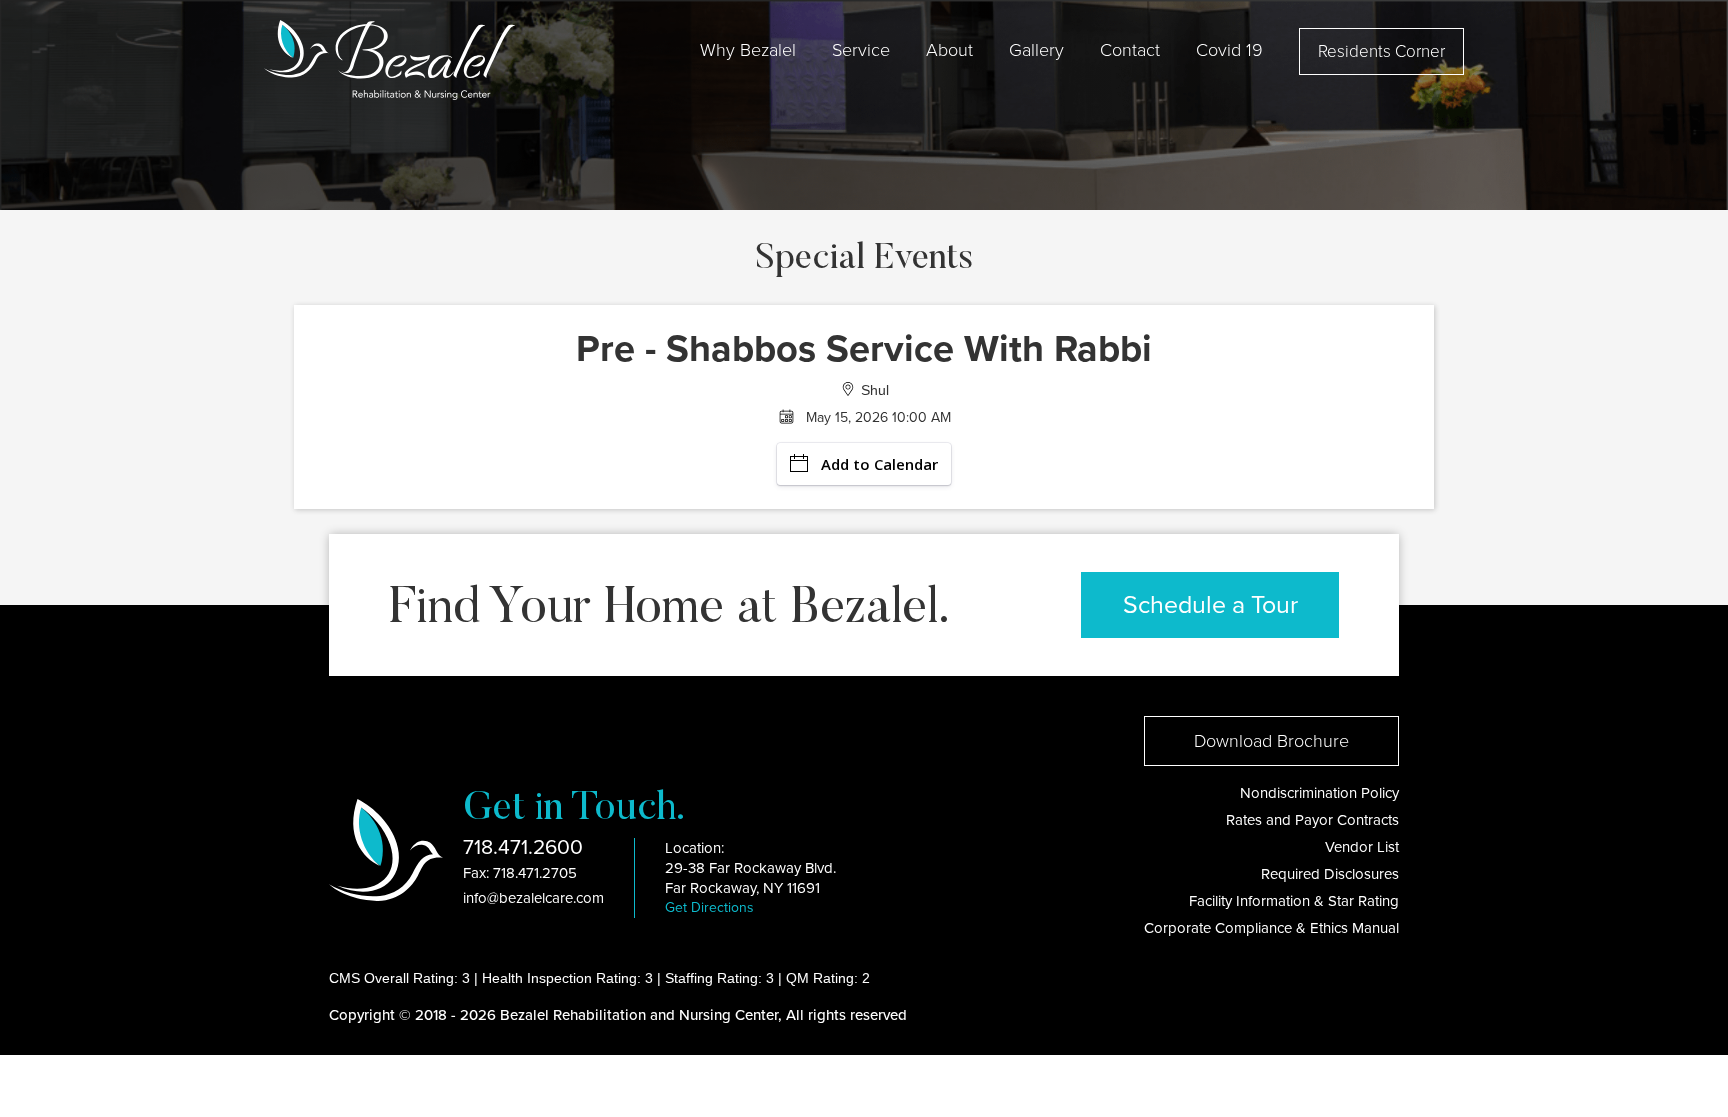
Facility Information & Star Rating (1294, 901)
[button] (748, 50)
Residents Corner (1381, 51)
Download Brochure (1271, 741)
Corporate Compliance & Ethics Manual (1271, 928)
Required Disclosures (1330, 874)
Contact (1130, 50)
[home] (389, 60)
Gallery (1036, 50)
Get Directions (709, 907)
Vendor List (1362, 847)
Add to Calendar (879, 464)
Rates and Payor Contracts (1312, 820)
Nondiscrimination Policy (1319, 793)
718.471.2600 (523, 847)
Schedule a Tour (1210, 605)
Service (861, 50)
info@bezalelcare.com (533, 898)
